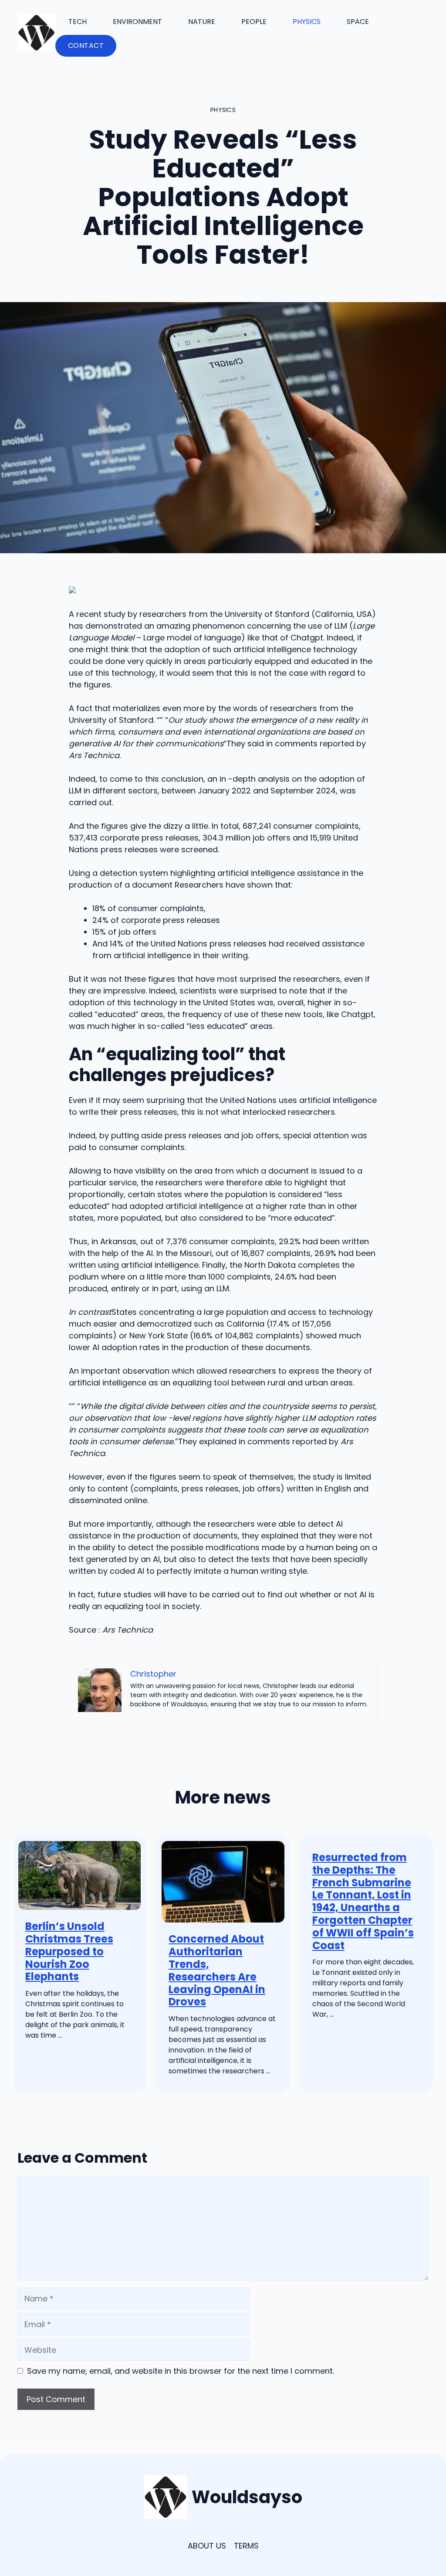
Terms (246, 2546)
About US (207, 2546)
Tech (78, 22)
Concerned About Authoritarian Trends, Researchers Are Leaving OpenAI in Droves (217, 1970)
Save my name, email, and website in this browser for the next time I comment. (181, 2371)
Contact (86, 46)
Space (358, 22)
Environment (137, 22)
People (254, 22)
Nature (202, 22)
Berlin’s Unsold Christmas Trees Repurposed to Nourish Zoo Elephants (69, 1951)
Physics (307, 22)
